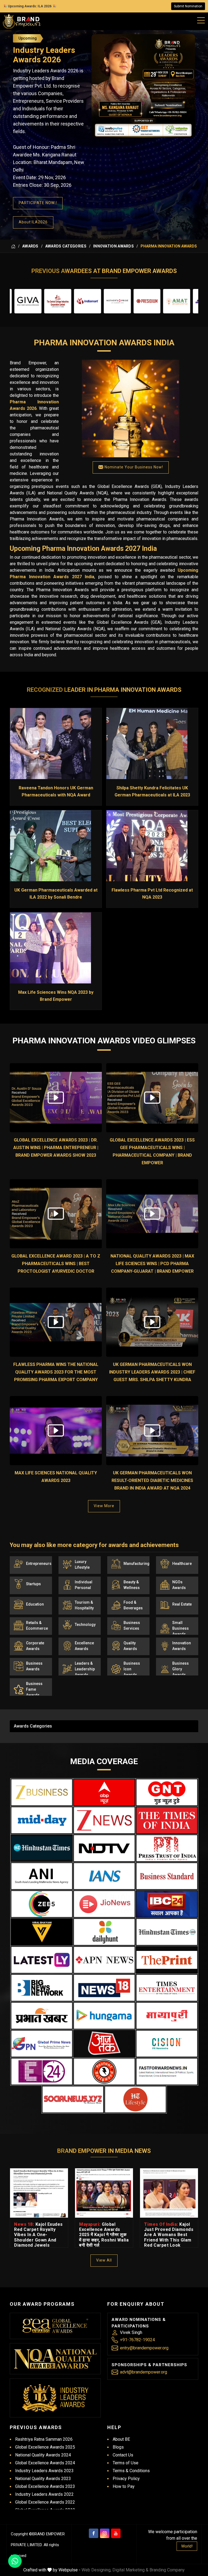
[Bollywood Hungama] (104, 2016)
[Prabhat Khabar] (42, 2016)
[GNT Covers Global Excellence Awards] (167, 1792)
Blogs (118, 2447)
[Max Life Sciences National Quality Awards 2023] (56, 1431)
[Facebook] (94, 2533)
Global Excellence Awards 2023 (45, 2486)
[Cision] (167, 2044)
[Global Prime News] (42, 2044)
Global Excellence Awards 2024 (45, 2463)
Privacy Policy (126, 2479)
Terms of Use (126, 2463)
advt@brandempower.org (144, 2372)
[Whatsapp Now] (15, 2561)
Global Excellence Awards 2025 (45, 2447)
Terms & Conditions (131, 2471)
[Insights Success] (42, 2072)
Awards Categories (66, 246)
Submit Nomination (188, 6)
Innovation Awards (113, 246)
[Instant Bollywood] (104, 2072)
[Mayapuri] (167, 2016)
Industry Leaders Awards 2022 (44, 2494)
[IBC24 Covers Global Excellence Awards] (167, 1904)
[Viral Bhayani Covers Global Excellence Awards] (42, 1932)
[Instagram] (105, 2533)
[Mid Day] (42, 1820)
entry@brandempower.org (144, 2348)
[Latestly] (42, 1960)
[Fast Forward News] (167, 2072)
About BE (121, 2439)
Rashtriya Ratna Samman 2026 (44, 2439)
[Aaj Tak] (104, 2044)
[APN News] (104, 1960)
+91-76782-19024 (137, 2340)
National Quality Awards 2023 (43, 2479)
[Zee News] (104, 1820)
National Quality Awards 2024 (43, 2455)
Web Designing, (96, 2570)
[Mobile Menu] (201, 19)
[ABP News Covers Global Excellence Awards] (104, 1792)
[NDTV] (104, 1848)
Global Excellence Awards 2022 (45, 2502)
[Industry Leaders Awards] (55, 2398)
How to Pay (124, 2486)
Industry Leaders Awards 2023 (44, 2471)
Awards (30, 246)
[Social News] (73, 2099)
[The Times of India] (167, 1820)
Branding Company (167, 2570)
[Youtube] (116, 2533)
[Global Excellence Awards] (55, 2326)
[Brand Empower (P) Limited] (22, 21)
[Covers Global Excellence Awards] (42, 1848)
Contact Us (123, 2455)
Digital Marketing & (130, 2570)
